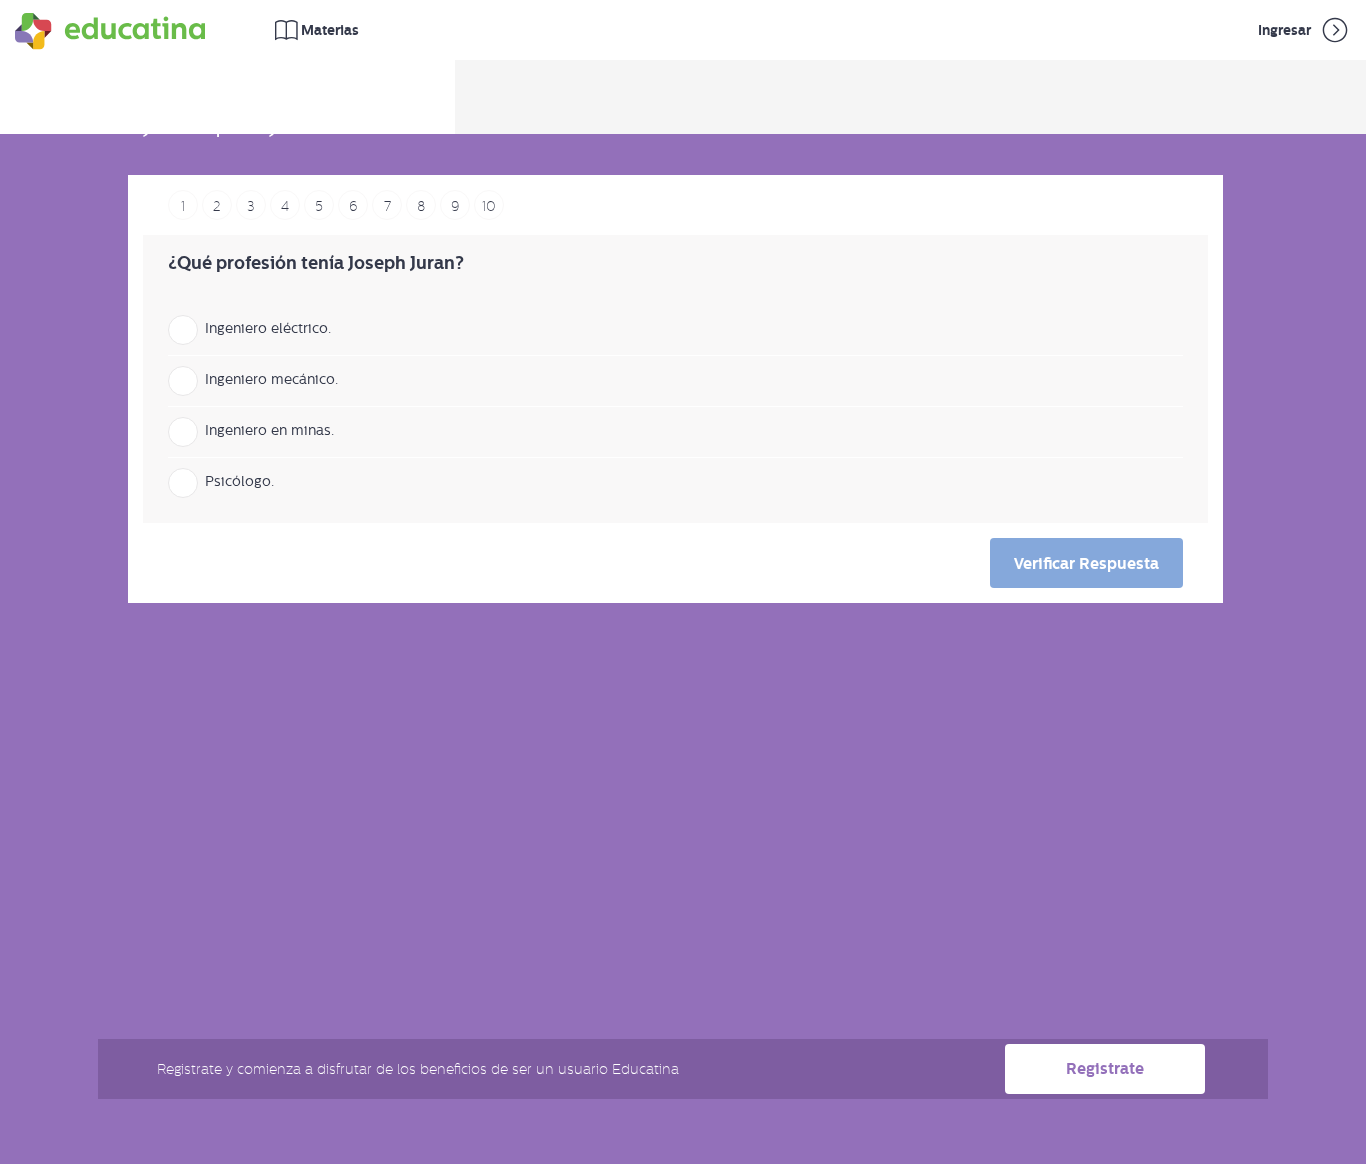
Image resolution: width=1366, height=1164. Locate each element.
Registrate (1105, 1068)
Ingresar (1286, 30)
